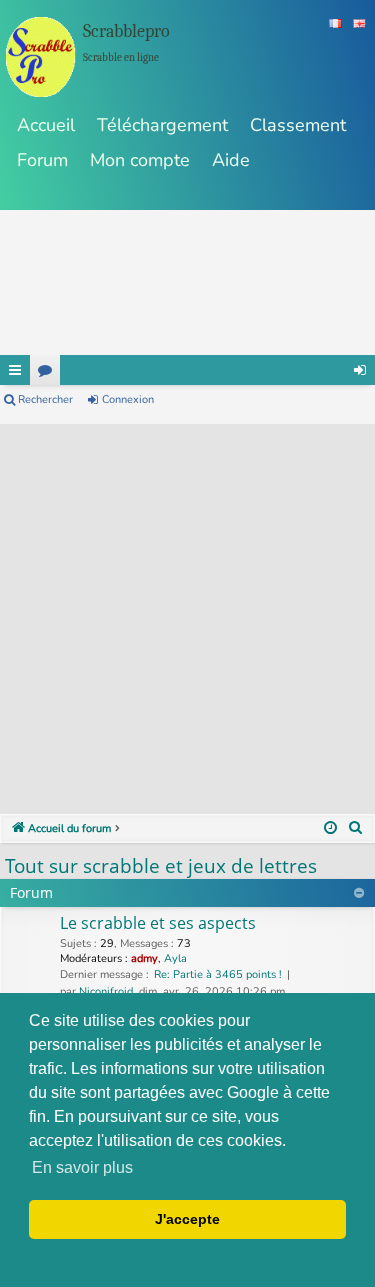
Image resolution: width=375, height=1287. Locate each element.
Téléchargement (162, 125)
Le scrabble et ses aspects (158, 923)
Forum (42, 160)
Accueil (46, 125)
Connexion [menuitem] (360, 370)
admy (144, 958)
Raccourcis (15, 370)
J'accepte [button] (187, 1219)
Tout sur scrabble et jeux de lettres (161, 866)
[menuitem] (356, 829)
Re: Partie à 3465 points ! (218, 974)
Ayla (175, 958)
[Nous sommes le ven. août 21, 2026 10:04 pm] (330, 829)
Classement (298, 125)
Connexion (128, 399)
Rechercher (45, 399)
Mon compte (140, 160)
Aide (231, 160)
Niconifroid (106, 991)
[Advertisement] (187, 611)
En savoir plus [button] (82, 1167)
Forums (45, 370)
